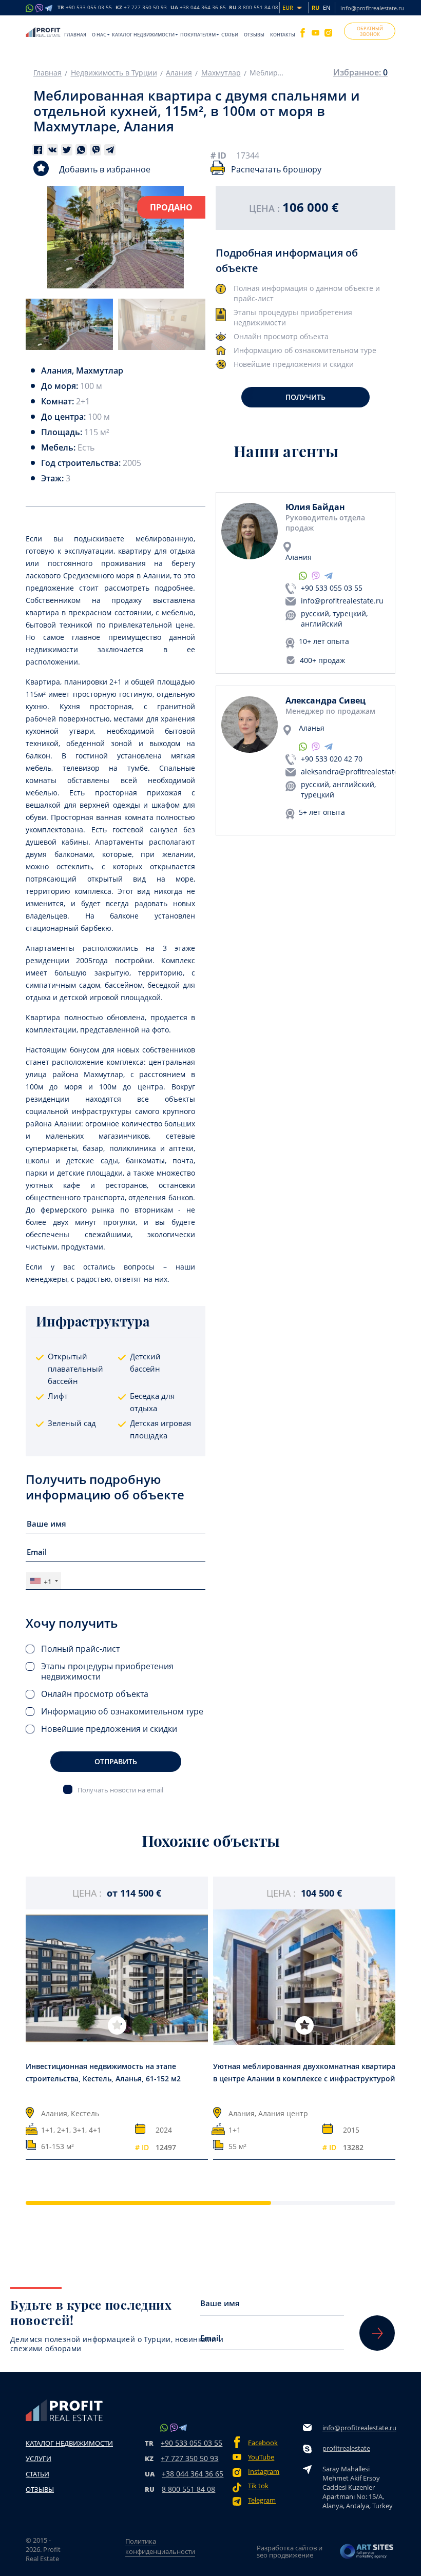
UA (198, 8)
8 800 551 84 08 (188, 2489)
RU (254, 8)
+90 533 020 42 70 (332, 759)
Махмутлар (221, 73)
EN (327, 7)
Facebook (263, 2443)
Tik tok (258, 2486)
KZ (141, 8)
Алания (179, 73)
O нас (99, 35)
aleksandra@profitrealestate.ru (355, 772)
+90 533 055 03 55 (332, 588)
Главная (75, 35)
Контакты (283, 35)
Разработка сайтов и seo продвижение (290, 2551)
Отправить (116, 1761)
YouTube (261, 2457)
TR (85, 8)
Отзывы (254, 35)
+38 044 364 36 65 (193, 2474)
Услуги (39, 2458)
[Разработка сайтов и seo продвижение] (367, 2551)
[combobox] (44, 1581)
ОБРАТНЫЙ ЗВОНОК (370, 31)
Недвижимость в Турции (114, 73)
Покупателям (198, 35)
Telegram (262, 2500)
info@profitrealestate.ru (372, 8)
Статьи (230, 35)
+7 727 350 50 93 (189, 2458)
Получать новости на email (120, 1790)
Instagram (264, 2472)
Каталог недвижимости (143, 35)
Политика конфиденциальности (160, 2546)
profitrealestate (346, 2448)
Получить (305, 397)
